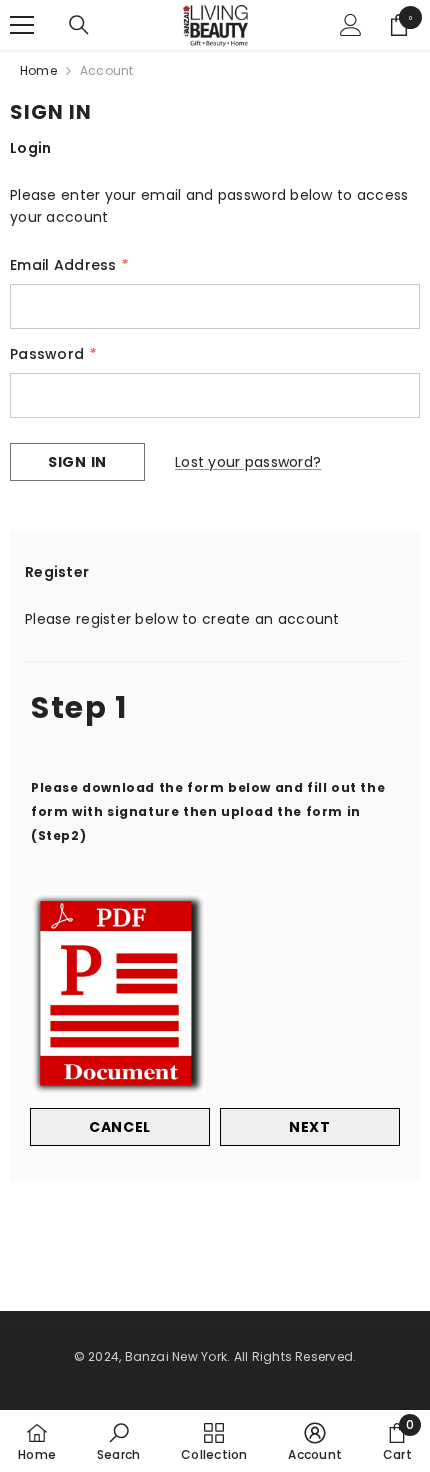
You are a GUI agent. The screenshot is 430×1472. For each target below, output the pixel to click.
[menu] (22, 25)
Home (38, 70)
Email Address (69, 265)
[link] (119, 1441)
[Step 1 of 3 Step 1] (215, 659)
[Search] (79, 25)
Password (53, 354)
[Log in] (351, 25)
